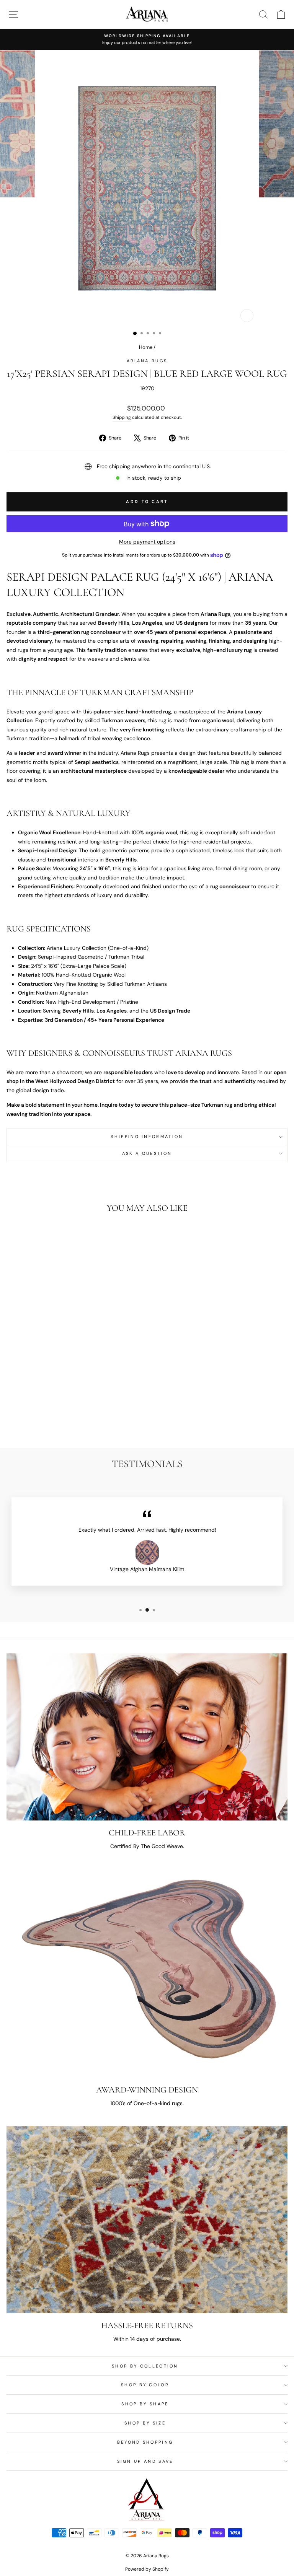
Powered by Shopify (147, 2569)
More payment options (147, 542)
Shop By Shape (145, 2404)
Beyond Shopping (145, 2442)
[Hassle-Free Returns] (147, 2220)
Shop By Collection (145, 2366)
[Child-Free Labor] (147, 1737)
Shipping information (147, 1137)
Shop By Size (145, 2423)
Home (146, 347)
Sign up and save (145, 2461)
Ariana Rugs (147, 361)
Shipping (122, 417)
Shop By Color (145, 2385)
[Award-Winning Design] (147, 1973)
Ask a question (147, 1153)
